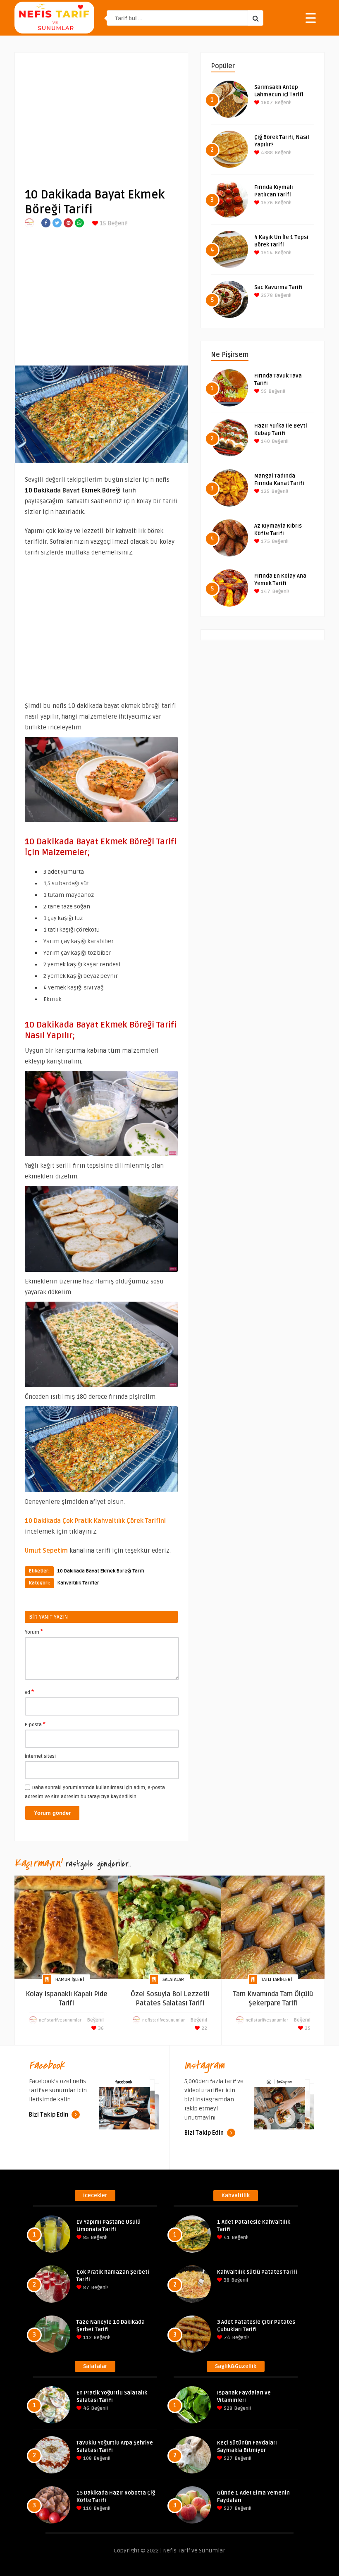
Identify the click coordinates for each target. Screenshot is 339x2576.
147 (265, 591)
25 (307, 2028)
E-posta (35, 1724)
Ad (29, 1692)
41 (226, 2238)
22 (204, 2028)
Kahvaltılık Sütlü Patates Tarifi (257, 2272)
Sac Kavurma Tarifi (278, 287)
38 (226, 2280)
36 (100, 2028)
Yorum (34, 1632)
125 (265, 491)
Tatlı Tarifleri (277, 1980)
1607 (266, 103)
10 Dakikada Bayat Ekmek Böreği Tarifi (101, 1571)
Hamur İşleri (70, 1980)
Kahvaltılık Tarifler (78, 1583)
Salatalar (173, 1980)
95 (263, 391)
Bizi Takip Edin (49, 2115)
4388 (266, 153)
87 (86, 2288)
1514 (266, 253)
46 (86, 2408)
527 (228, 2458)
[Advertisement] (101, 114)
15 (102, 223)
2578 (266, 295)
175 (265, 541)
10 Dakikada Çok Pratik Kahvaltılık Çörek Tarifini (95, 1521)
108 (87, 2458)
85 (85, 2238)
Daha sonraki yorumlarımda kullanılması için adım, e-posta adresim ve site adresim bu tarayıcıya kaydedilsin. (95, 1792)
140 (265, 441)
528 (227, 2408)
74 (226, 2338)
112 (87, 2338)
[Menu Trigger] (311, 18)
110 (87, 2508)
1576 (266, 203)
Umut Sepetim (46, 1551)
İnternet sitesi (40, 1756)
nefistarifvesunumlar (60, 2020)
